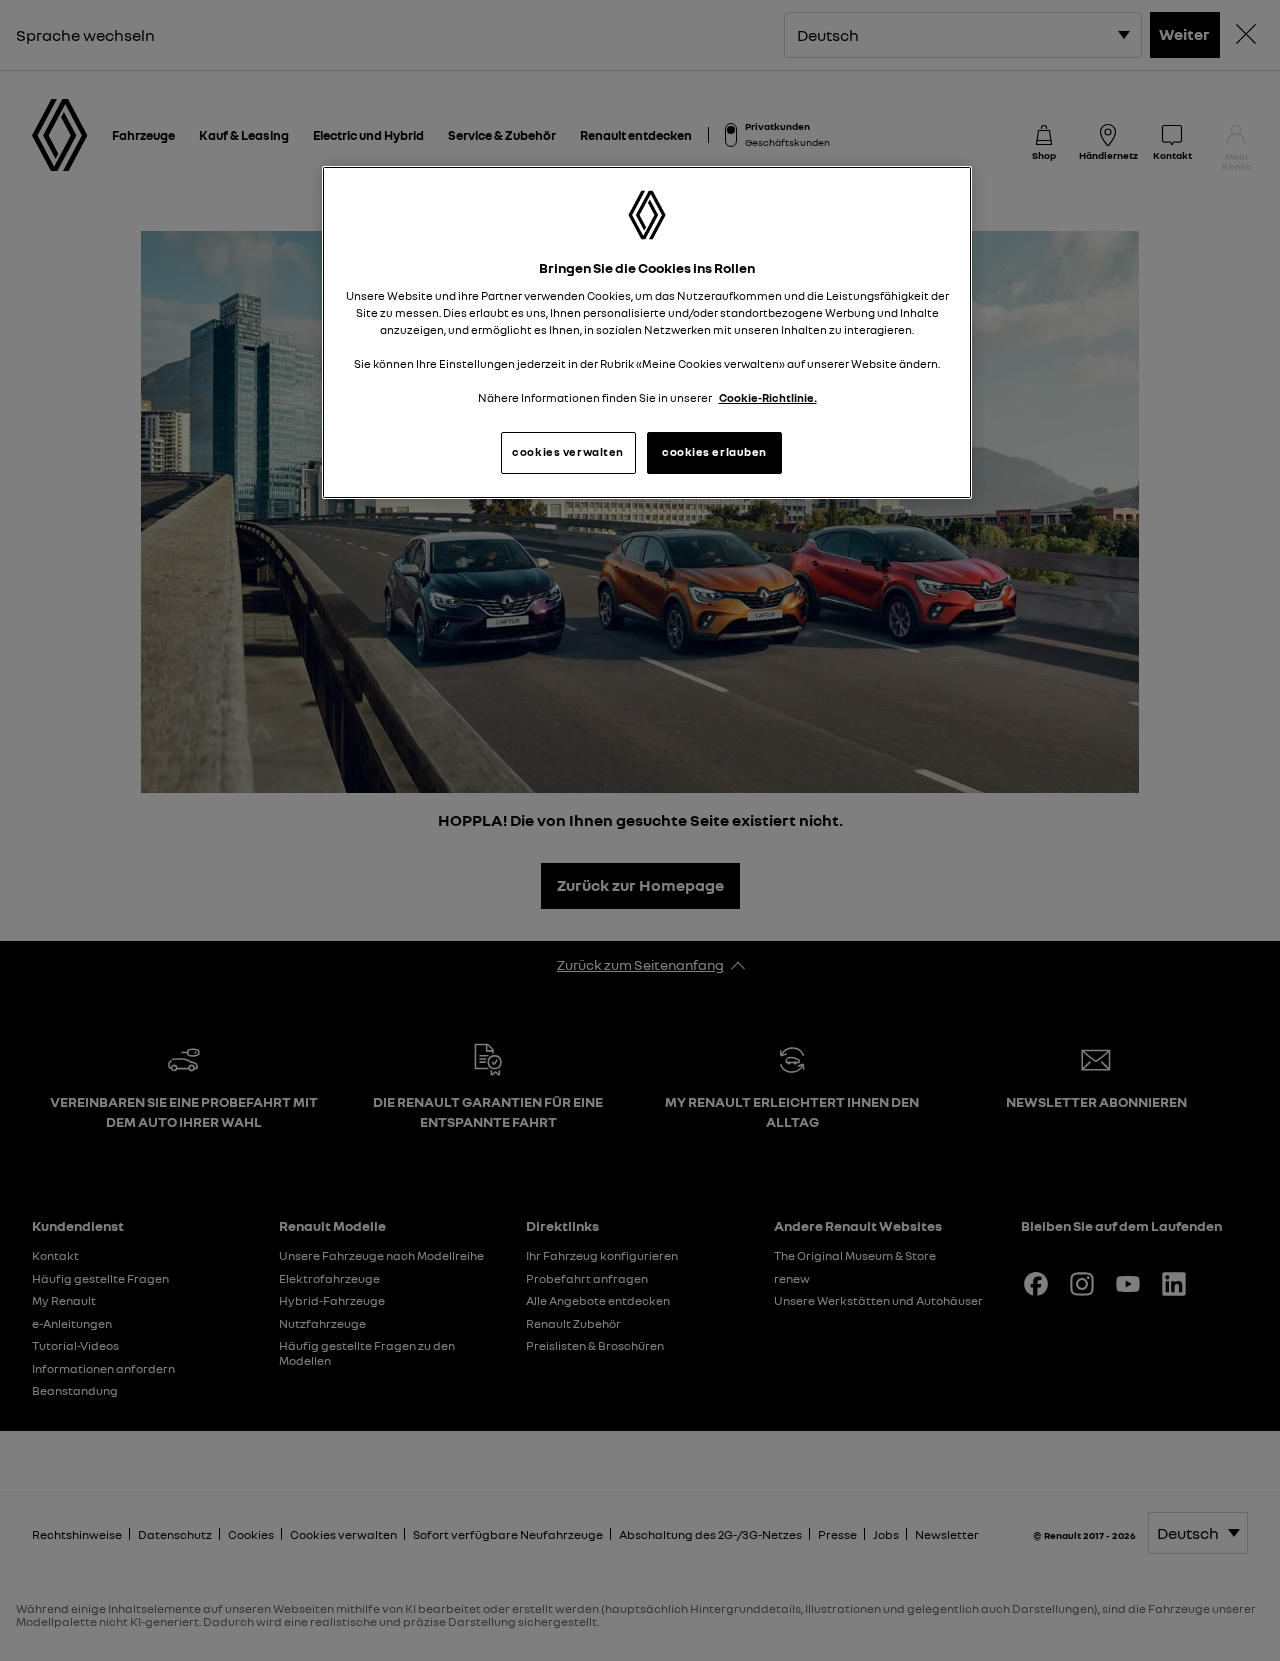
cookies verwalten (568, 452)
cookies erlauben (714, 452)
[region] (647, 332)
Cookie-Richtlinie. (768, 398)
